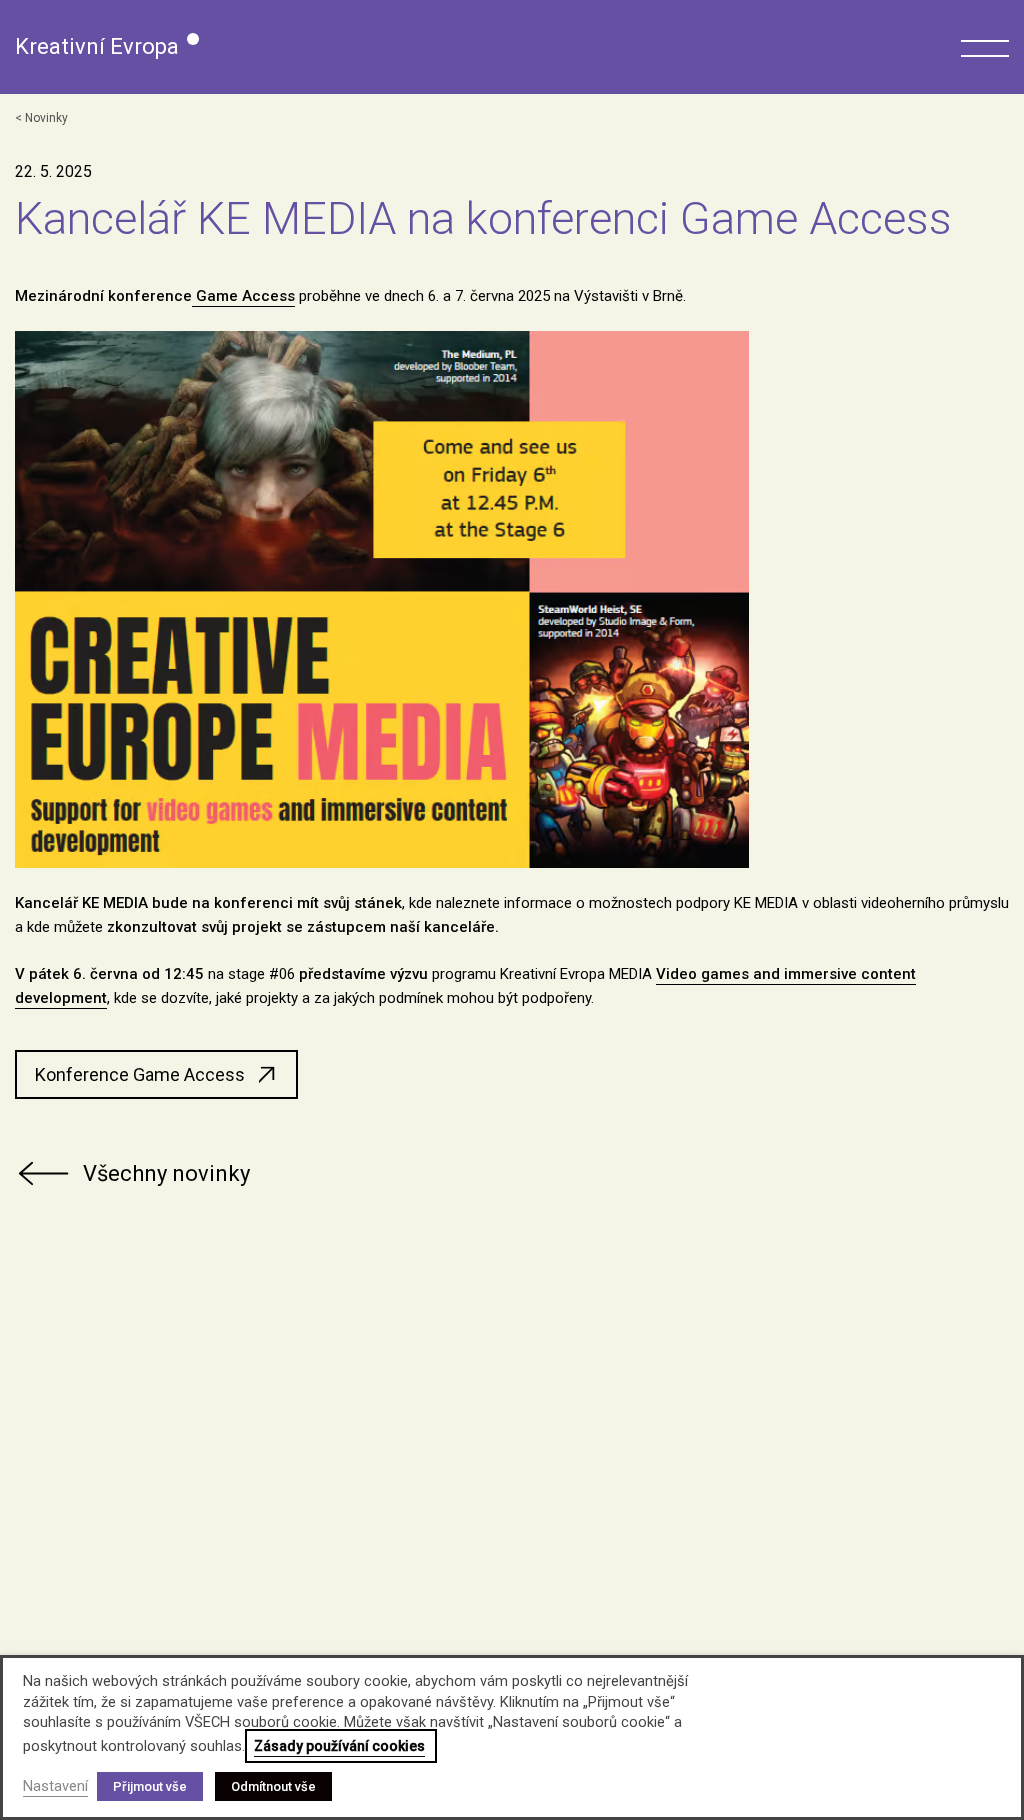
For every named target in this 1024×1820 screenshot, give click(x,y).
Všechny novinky (166, 1173)
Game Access (243, 296)
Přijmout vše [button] (150, 1786)
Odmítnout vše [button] (273, 1786)
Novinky (46, 118)
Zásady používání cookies (339, 1746)
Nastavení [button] (55, 1786)
